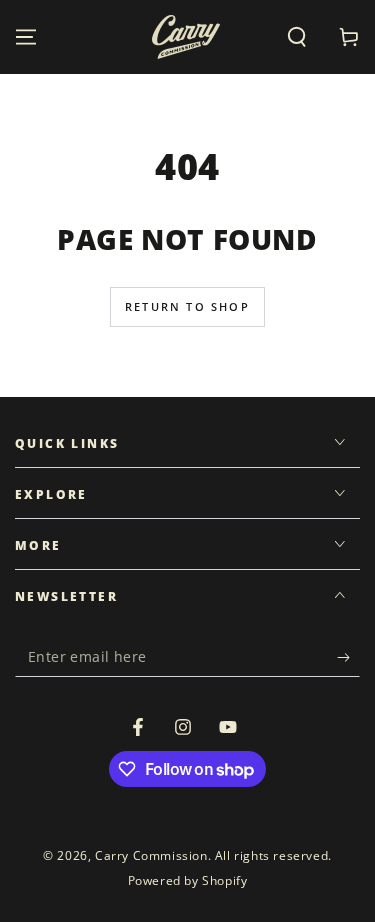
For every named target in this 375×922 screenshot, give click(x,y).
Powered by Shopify (188, 881)
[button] (297, 37)
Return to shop (187, 306)
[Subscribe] (348, 657)
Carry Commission (151, 855)
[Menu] (26, 37)
